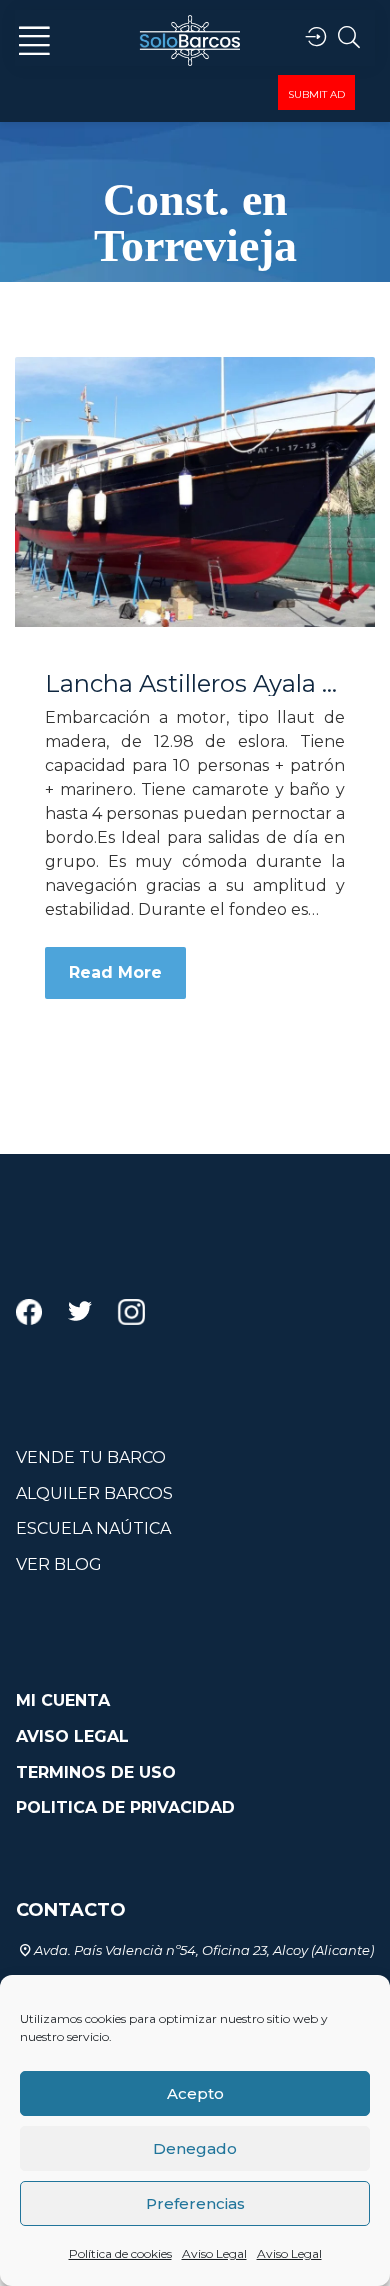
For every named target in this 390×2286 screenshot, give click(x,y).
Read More (115, 972)
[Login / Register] (316, 37)
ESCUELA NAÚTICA (93, 1528)
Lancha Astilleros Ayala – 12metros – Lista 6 (195, 684)
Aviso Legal (214, 2253)
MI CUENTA (63, 1700)
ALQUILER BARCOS (94, 1493)
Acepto (195, 2093)
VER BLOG (59, 1564)
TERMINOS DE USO (96, 1772)
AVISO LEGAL (72, 1736)
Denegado (195, 2148)
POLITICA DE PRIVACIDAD (125, 1807)
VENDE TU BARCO (91, 1457)
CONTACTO (71, 1910)
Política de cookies (120, 2253)
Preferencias (195, 2203)
